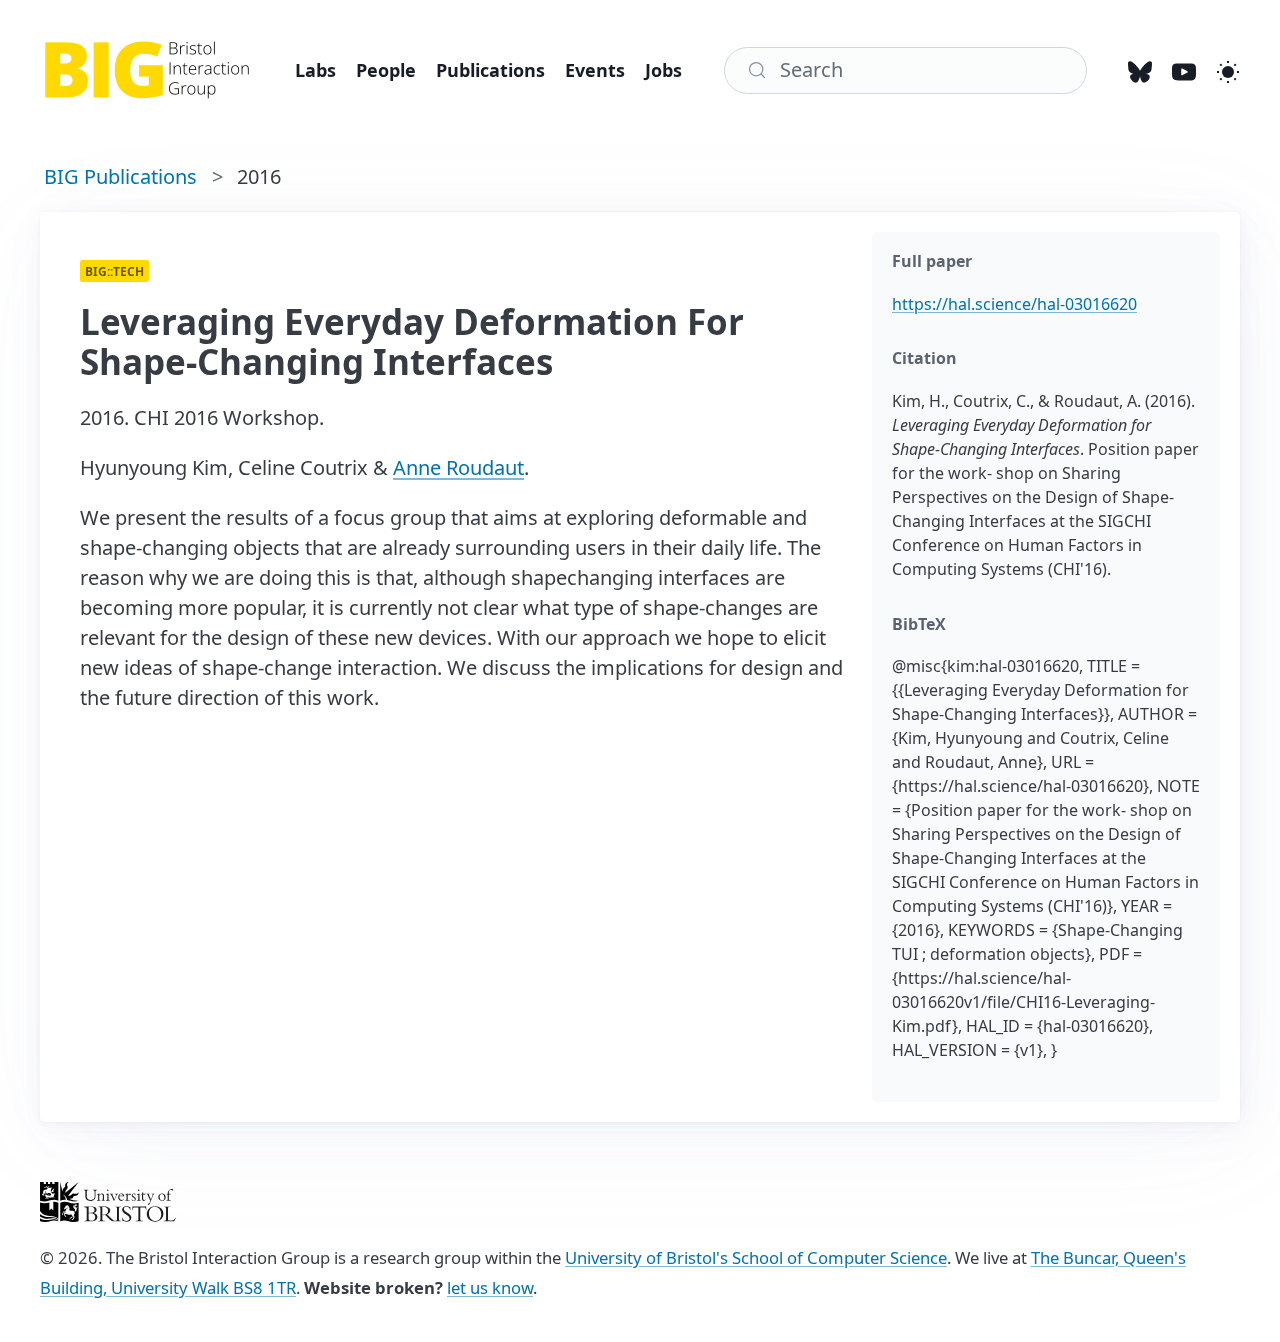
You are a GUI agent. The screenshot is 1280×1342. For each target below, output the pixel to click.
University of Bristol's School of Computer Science (756, 1257)
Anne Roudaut (458, 467)
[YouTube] (1184, 70)
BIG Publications (120, 176)
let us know (490, 1287)
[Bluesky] (1140, 70)
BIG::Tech (114, 270)
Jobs (663, 70)
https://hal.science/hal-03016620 (1014, 304)
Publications (490, 70)
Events (595, 70)
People (386, 70)
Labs (315, 70)
